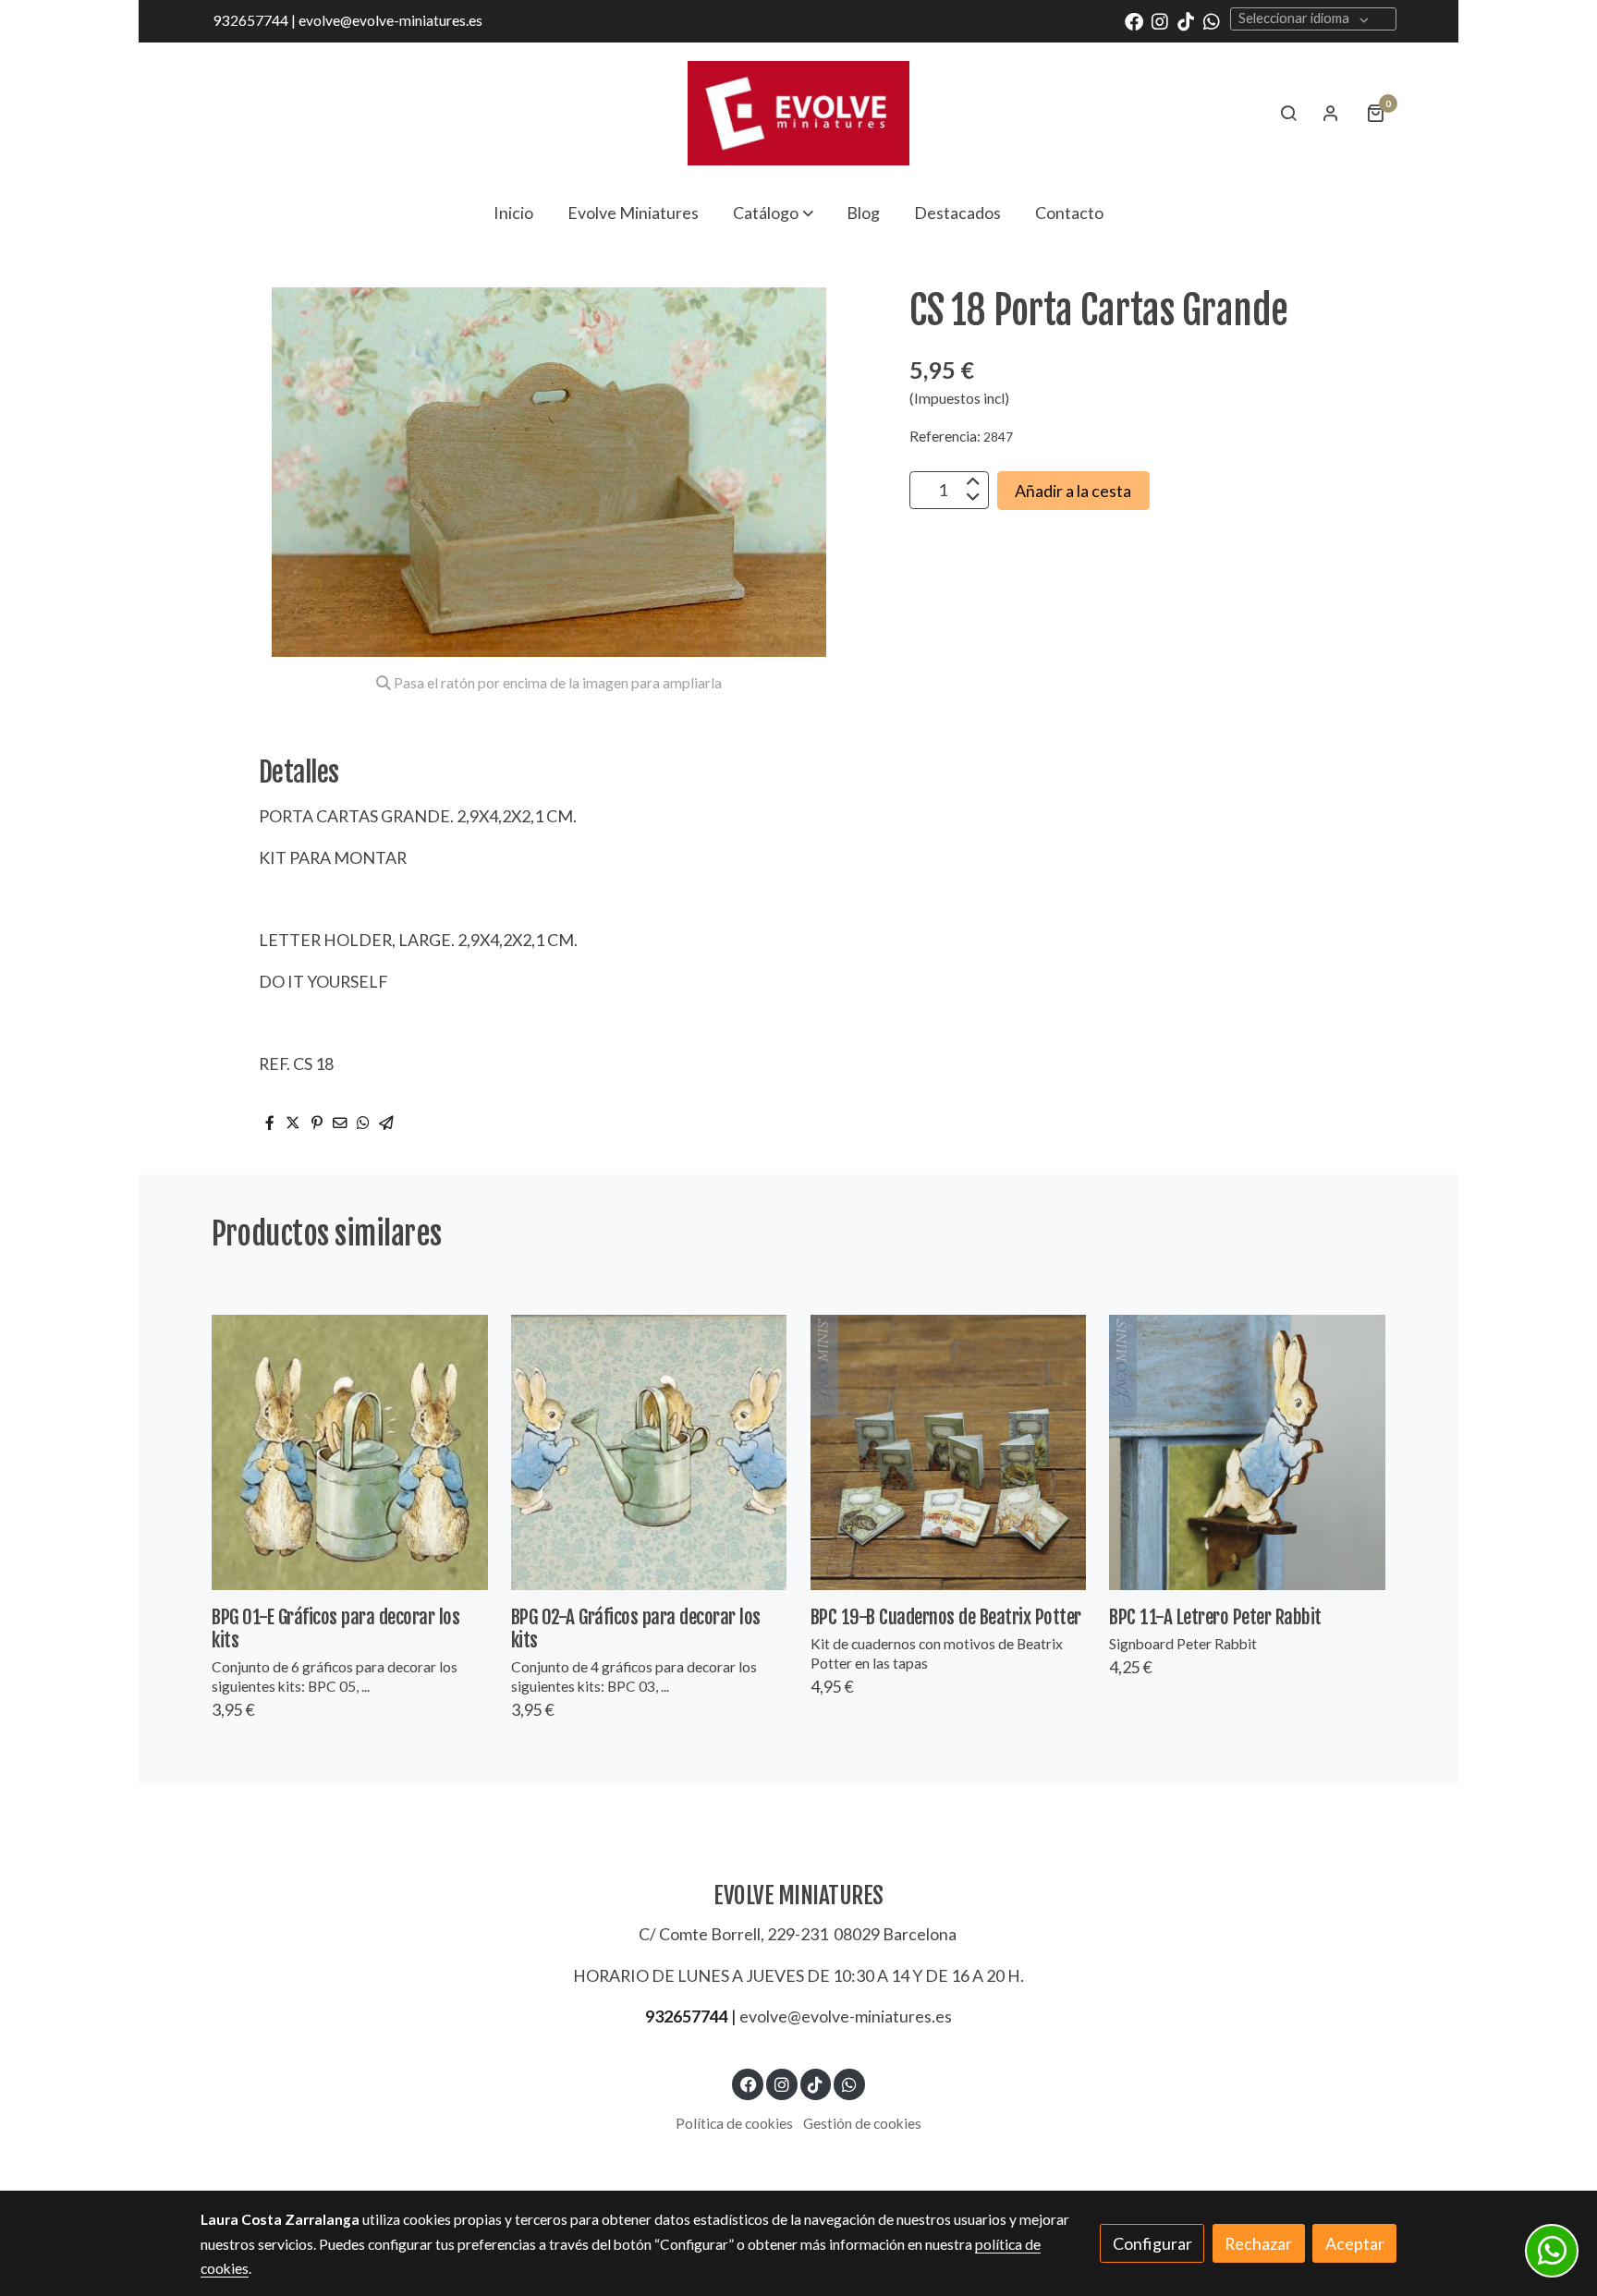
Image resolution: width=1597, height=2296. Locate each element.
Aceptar (1355, 2243)
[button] (773, 213)
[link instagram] (1160, 20)
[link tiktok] (1186, 20)
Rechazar (1258, 2243)
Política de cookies (734, 2123)
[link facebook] (1134, 20)
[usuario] (1331, 113)
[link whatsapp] (1212, 20)
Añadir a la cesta (1073, 490)
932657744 (687, 2016)
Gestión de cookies (862, 2123)
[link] (798, 113)
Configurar (1152, 2243)
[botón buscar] (1288, 113)
